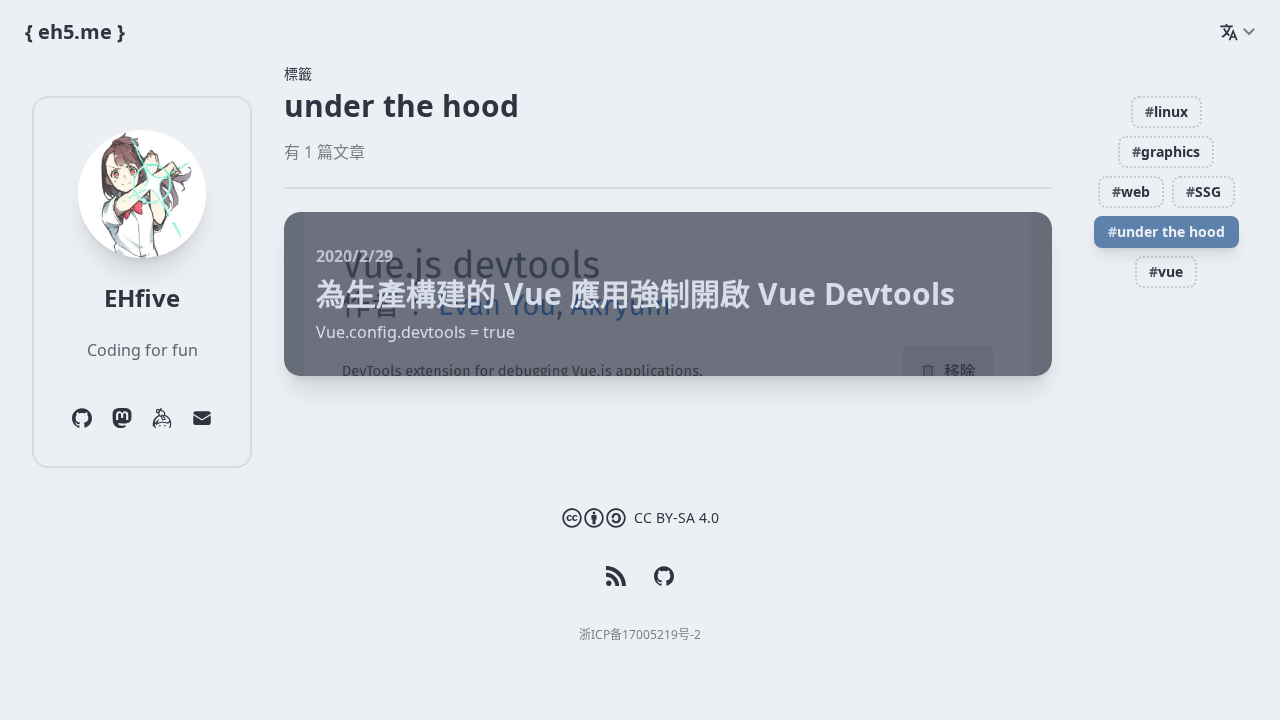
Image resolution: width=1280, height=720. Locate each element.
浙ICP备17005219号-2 (640, 634)
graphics (1166, 151)
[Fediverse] (122, 418)
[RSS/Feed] (616, 576)
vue (1166, 271)
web (1131, 191)
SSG (1203, 191)
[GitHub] (82, 418)
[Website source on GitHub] (664, 576)
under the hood (1166, 231)
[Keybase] (162, 418)
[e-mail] (202, 418)
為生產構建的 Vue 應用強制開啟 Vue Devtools (635, 294)
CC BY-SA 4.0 (676, 517)
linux (1166, 111)
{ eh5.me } (75, 31)
